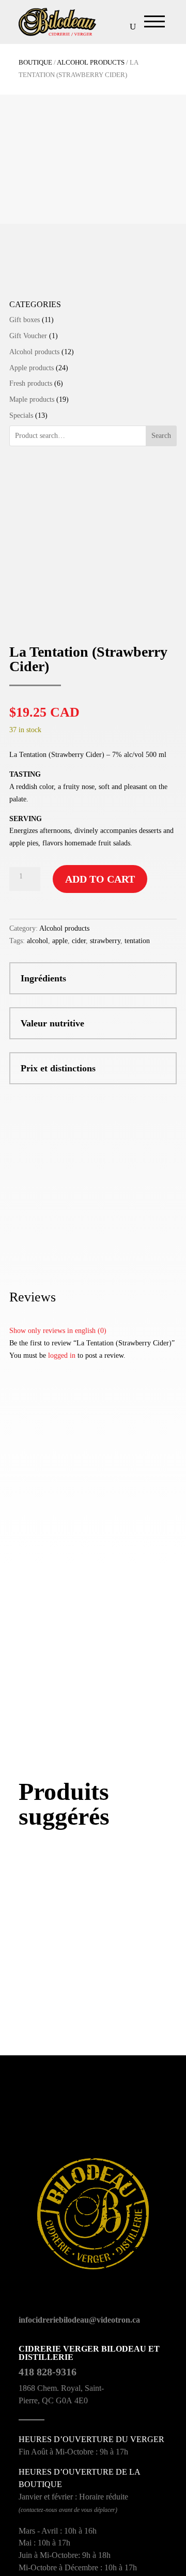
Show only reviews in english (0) (58, 1331)
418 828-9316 (48, 2372)
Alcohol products (91, 63)
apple (60, 941)
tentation (137, 941)
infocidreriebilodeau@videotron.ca (79, 2320)
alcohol (37, 941)
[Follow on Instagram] (60, 2300)
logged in (62, 1355)
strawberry (105, 941)
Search (161, 436)
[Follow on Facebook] (24, 2300)
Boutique (35, 63)
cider (79, 941)
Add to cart (100, 879)
